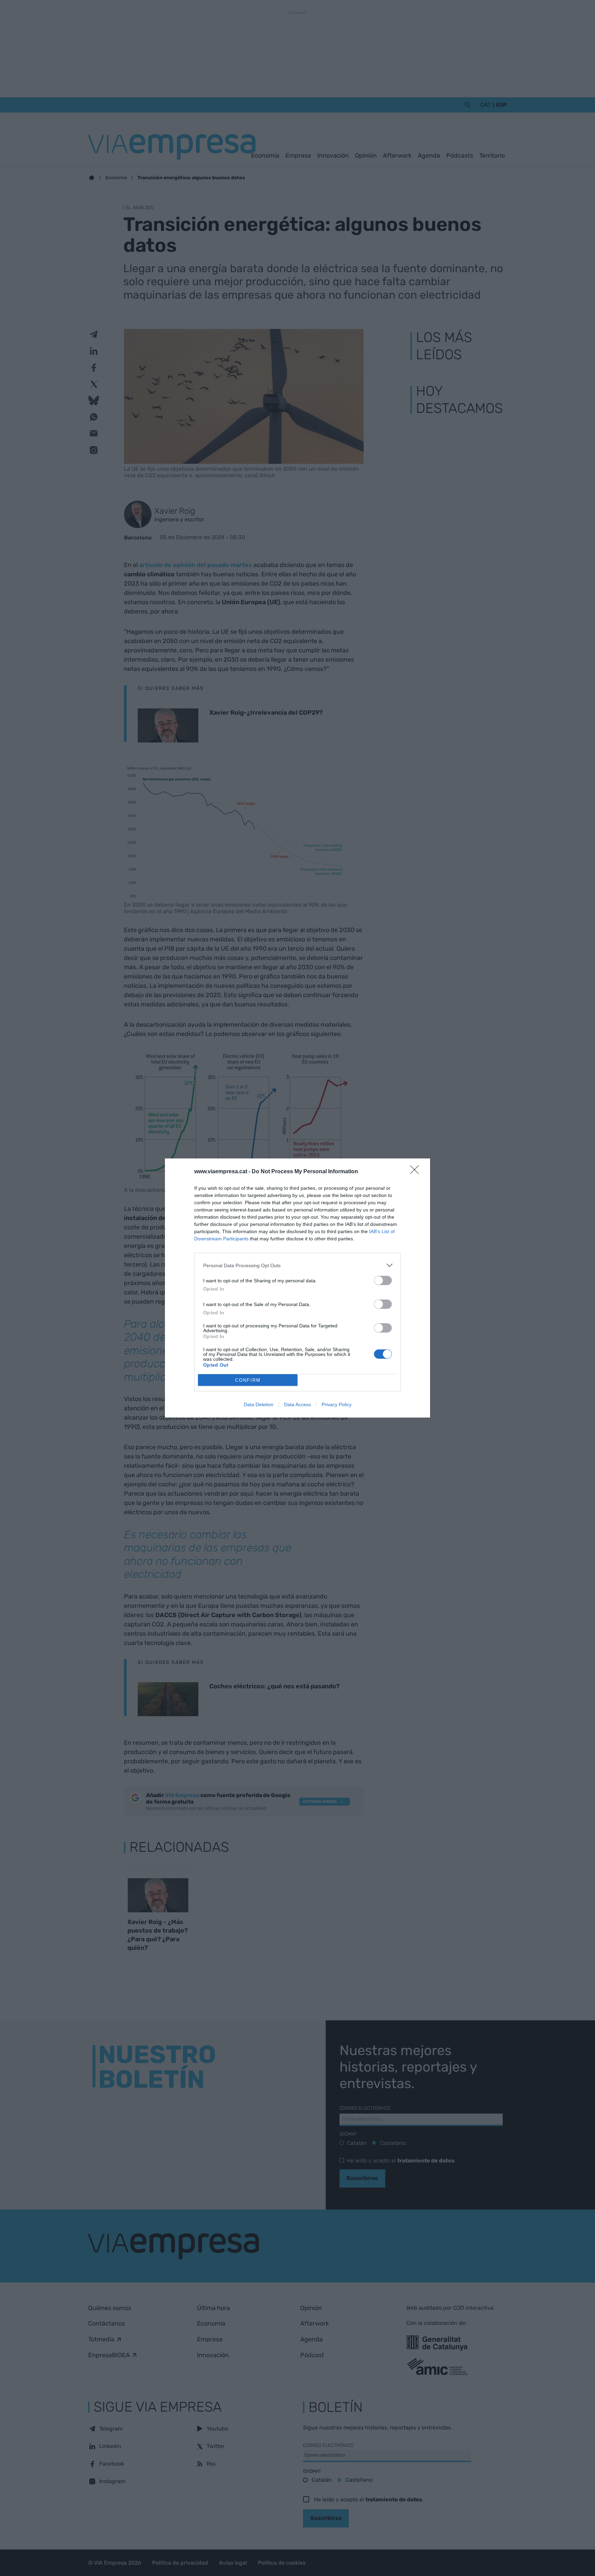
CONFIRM (248, 1380)
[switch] (383, 1280)
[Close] (417, 1172)
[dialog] (297, 1288)
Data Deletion (259, 1404)
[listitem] (297, 1265)
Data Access (297, 1404)
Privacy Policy (337, 1404)
